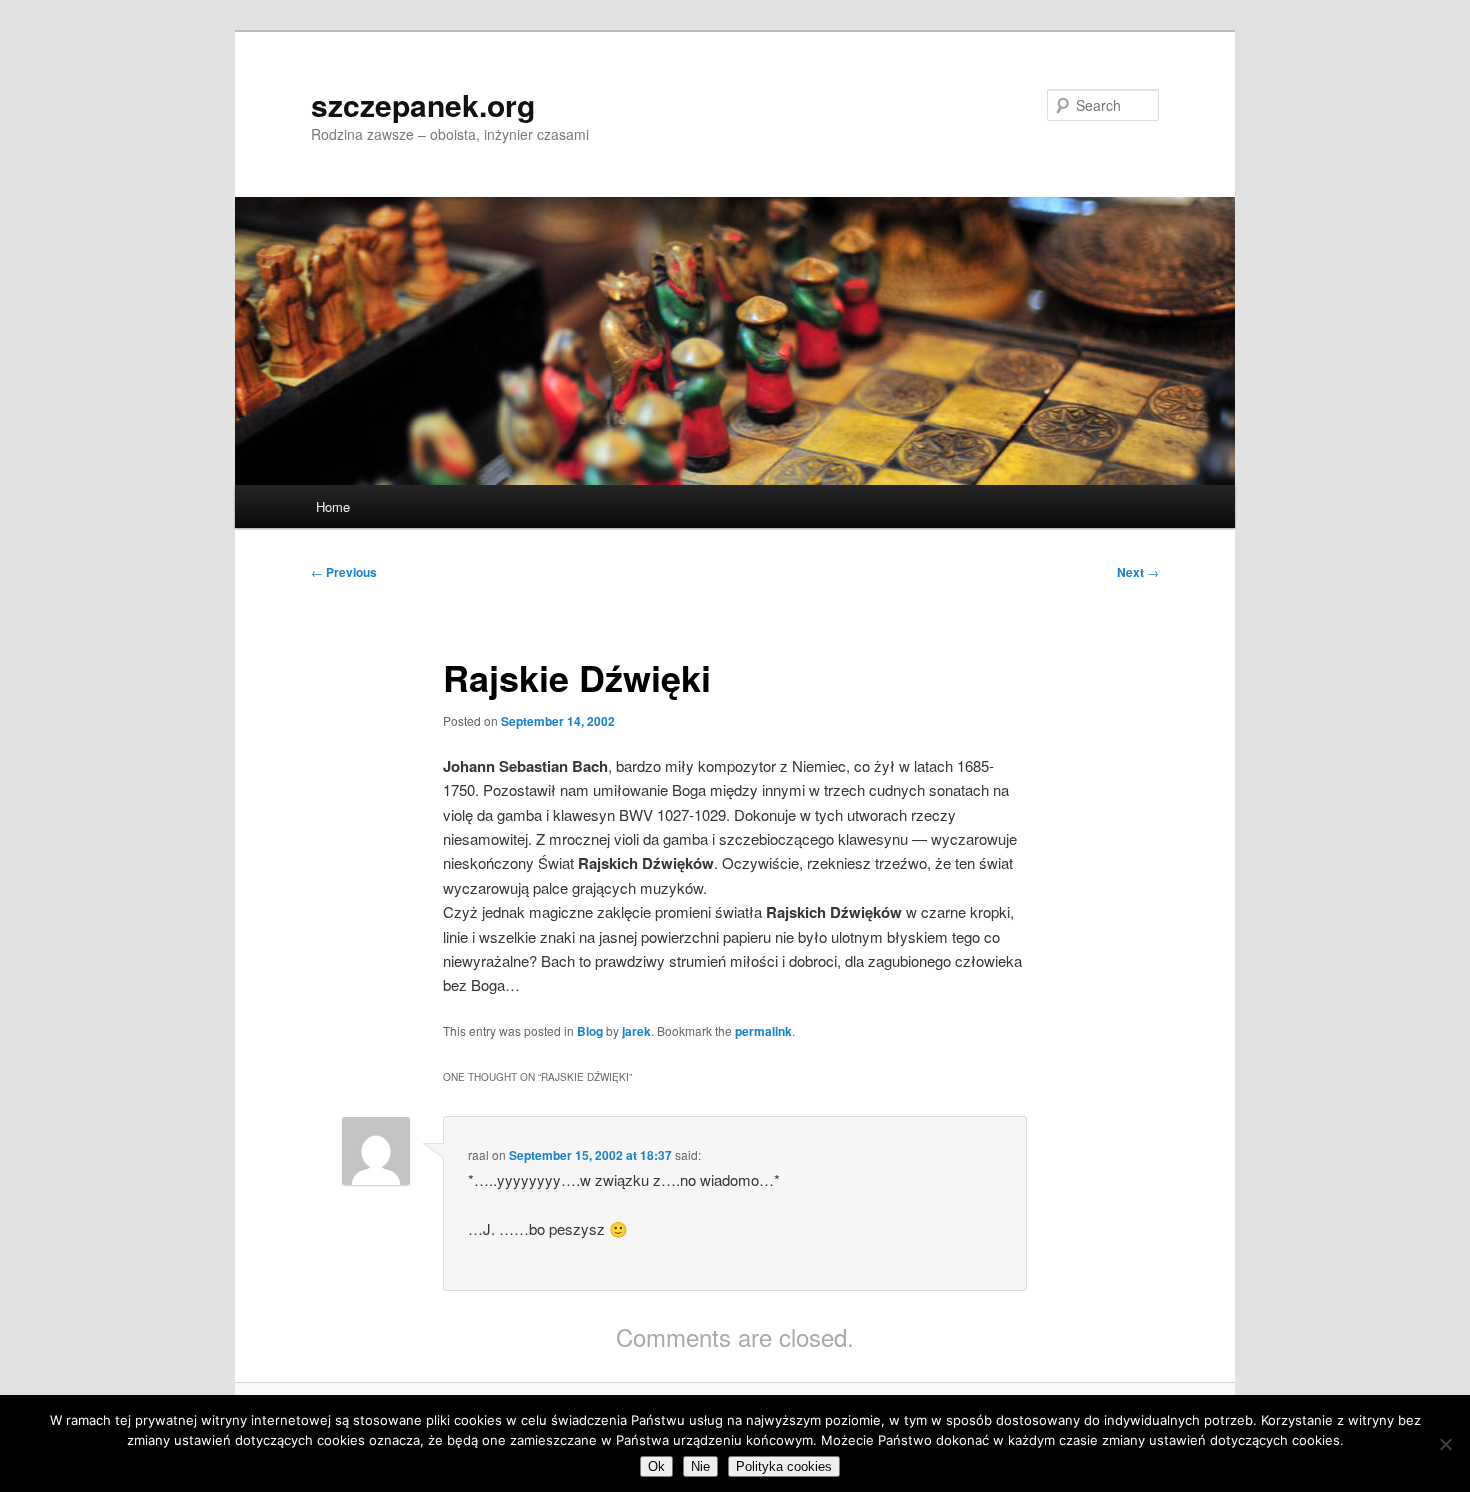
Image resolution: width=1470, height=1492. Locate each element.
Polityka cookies (784, 1466)
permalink (763, 1031)
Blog (590, 1031)
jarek (636, 1031)
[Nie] (1445, 1444)
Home (333, 506)
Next (1138, 572)
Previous (344, 572)
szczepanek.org (423, 104)
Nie (700, 1466)
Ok (656, 1466)
